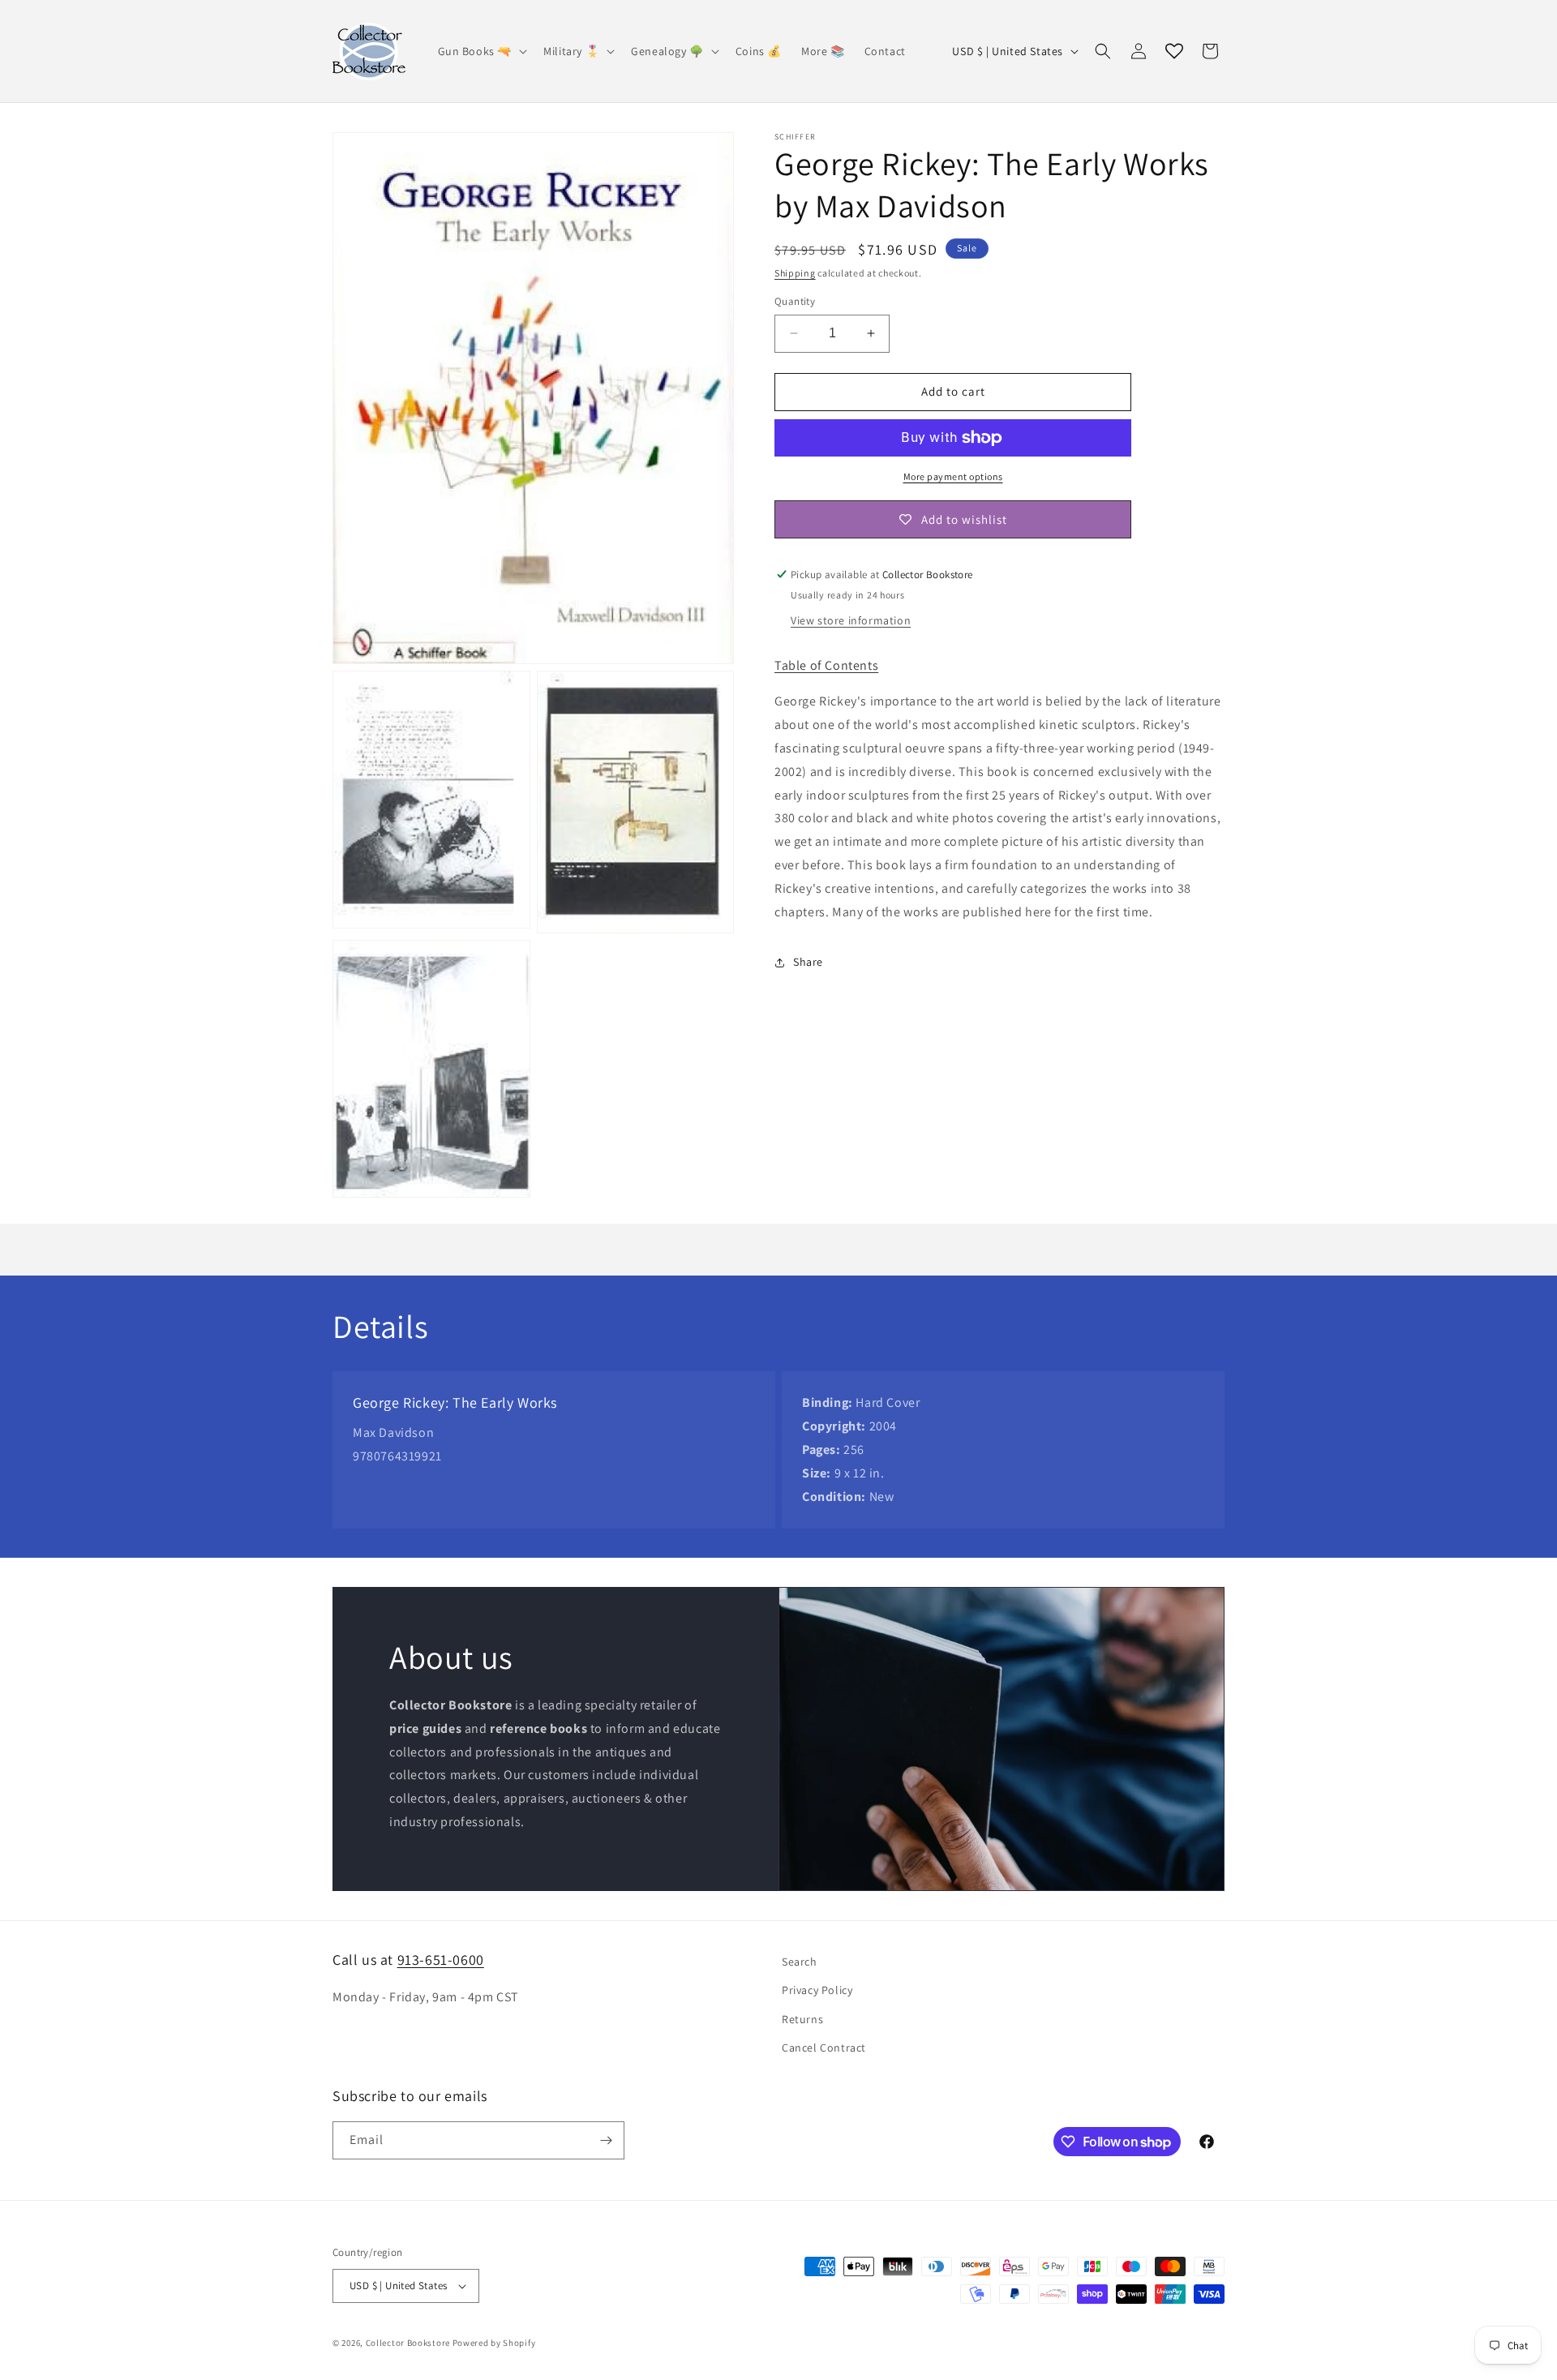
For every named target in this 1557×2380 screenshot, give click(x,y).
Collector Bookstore (408, 2343)
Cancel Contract (824, 2048)
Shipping (795, 273)
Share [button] (808, 962)
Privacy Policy (817, 1990)
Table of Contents (826, 665)
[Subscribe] (606, 2140)
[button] (481, 51)
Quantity (795, 301)
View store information (851, 620)
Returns (802, 2019)
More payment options (953, 476)
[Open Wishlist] (1174, 51)
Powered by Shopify (494, 2343)
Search (800, 1962)
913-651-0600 (441, 1960)
